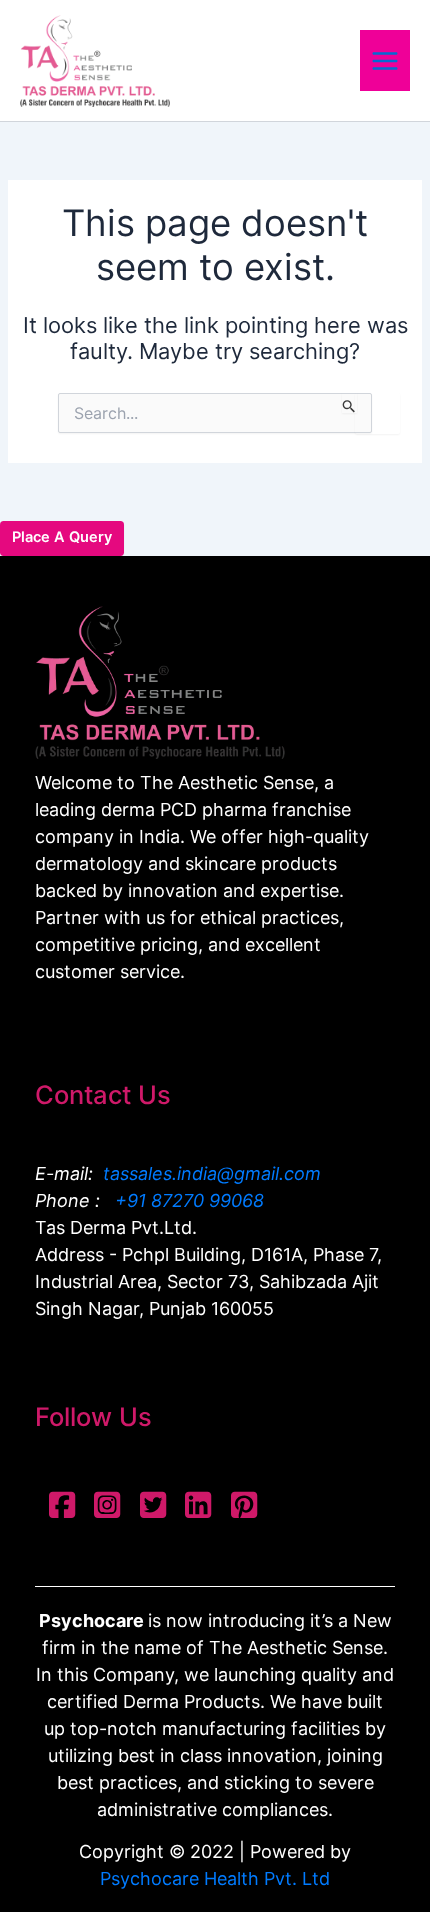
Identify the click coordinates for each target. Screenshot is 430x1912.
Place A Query (62, 537)
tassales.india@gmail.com (212, 1173)
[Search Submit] (349, 403)
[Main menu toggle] (385, 60)
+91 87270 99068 (187, 1200)
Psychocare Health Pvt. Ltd (215, 1878)
